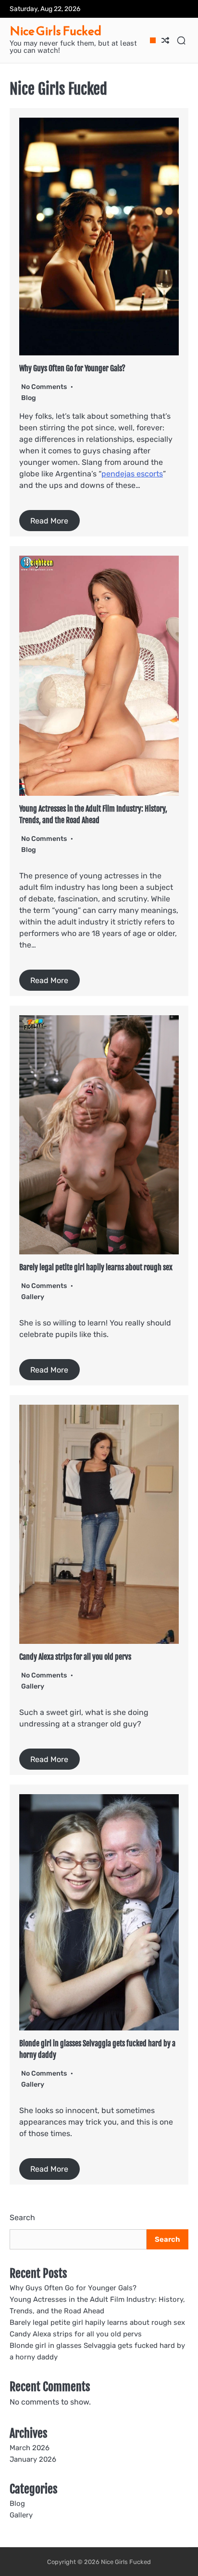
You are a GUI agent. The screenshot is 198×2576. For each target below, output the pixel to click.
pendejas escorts (132, 474)
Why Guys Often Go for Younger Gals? (72, 368)
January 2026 (33, 2459)
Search (22, 2218)
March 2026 (30, 2448)
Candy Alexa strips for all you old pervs (75, 1657)
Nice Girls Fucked (56, 31)
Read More (49, 521)
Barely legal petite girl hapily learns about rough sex (96, 1267)
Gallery (33, 1297)
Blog (29, 398)
